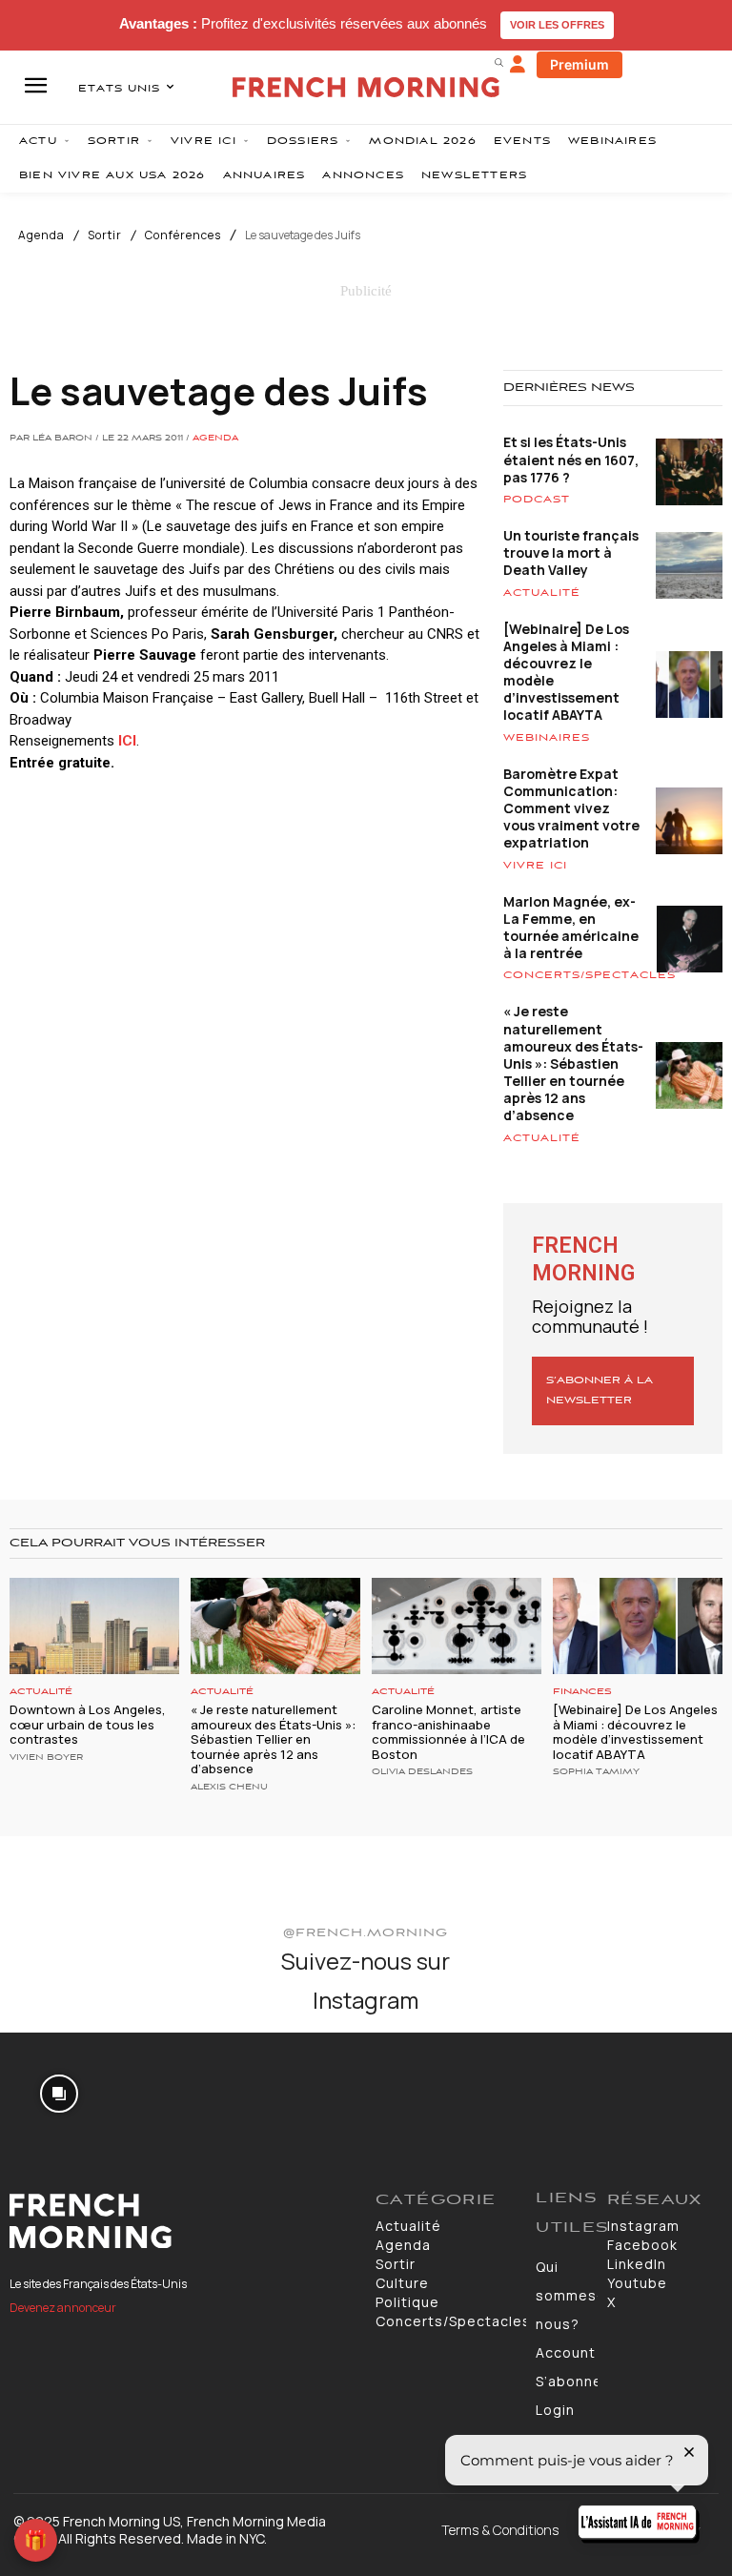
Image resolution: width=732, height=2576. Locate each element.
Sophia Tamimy (596, 1772)
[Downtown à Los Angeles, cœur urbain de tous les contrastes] (94, 1626)
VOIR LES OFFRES (557, 25)
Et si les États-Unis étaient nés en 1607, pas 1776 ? (571, 459)
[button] (498, 62)
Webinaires (547, 738)
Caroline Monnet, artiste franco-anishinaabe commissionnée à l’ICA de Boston (448, 1732)
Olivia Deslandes (422, 1772)
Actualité (542, 593)
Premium (579, 64)
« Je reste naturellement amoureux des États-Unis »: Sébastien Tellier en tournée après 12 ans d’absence (573, 1063)
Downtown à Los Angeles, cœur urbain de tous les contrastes (88, 1724)
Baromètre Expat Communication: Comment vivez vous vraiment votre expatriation (571, 808)
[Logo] (183, 2221)
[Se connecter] (518, 65)
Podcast (537, 500)
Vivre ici (535, 866)
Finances (582, 1692)
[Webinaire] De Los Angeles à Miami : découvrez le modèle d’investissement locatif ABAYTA (566, 672)
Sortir (105, 235)
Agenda (41, 235)
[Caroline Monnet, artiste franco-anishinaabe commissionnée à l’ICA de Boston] (457, 1626)
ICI (127, 741)
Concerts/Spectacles (590, 975)
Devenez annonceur (63, 2308)
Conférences (183, 235)
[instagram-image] (60, 2092)
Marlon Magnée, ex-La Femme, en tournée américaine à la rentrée (571, 928)
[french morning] (366, 87)
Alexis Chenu (229, 1788)
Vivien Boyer (46, 1758)
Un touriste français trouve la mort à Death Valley (571, 552)
